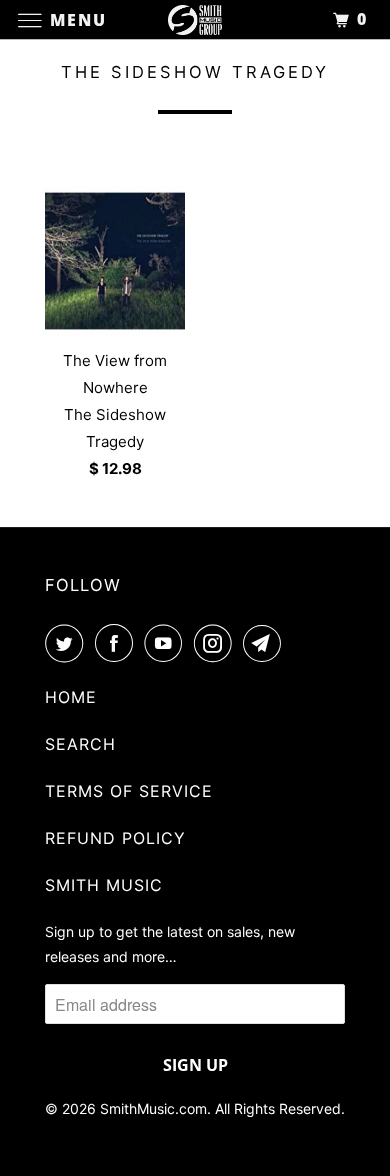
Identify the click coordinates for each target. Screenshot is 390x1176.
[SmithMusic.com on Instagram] (217, 643)
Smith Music (104, 885)
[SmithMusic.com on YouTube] (167, 643)
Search (80, 744)
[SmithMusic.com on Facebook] (118, 643)
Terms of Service (129, 791)
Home (71, 697)
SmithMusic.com (153, 1108)
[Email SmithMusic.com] (266, 643)
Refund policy (115, 838)
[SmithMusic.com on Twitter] (68, 643)
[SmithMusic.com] (195, 19)
